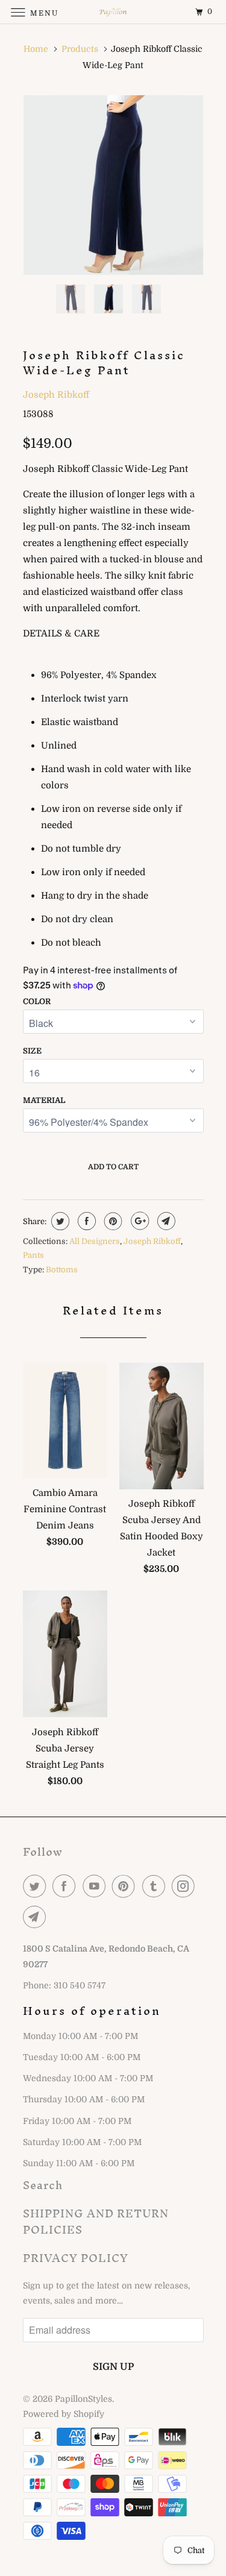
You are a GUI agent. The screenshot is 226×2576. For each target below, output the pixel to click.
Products (80, 49)
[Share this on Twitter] (59, 1221)
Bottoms (62, 1270)
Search (43, 2185)
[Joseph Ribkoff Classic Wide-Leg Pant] (113, 185)
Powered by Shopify (64, 2414)
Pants (33, 1255)
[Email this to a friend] (165, 1221)
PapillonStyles (83, 2399)
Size (32, 1051)
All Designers (95, 1241)
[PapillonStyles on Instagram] (186, 1886)
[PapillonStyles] (113, 12)
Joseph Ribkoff (56, 395)
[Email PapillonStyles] (37, 1917)
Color (37, 1001)
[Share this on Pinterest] (112, 1221)
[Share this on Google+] (138, 1221)
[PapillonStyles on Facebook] (66, 1886)
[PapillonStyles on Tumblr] (156, 1886)
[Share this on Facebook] (85, 1221)
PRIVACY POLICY (76, 2258)
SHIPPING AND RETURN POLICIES (96, 2222)
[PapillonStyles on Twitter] (37, 1886)
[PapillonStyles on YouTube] (96, 1886)
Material (44, 1100)
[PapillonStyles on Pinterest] (126, 1886)
